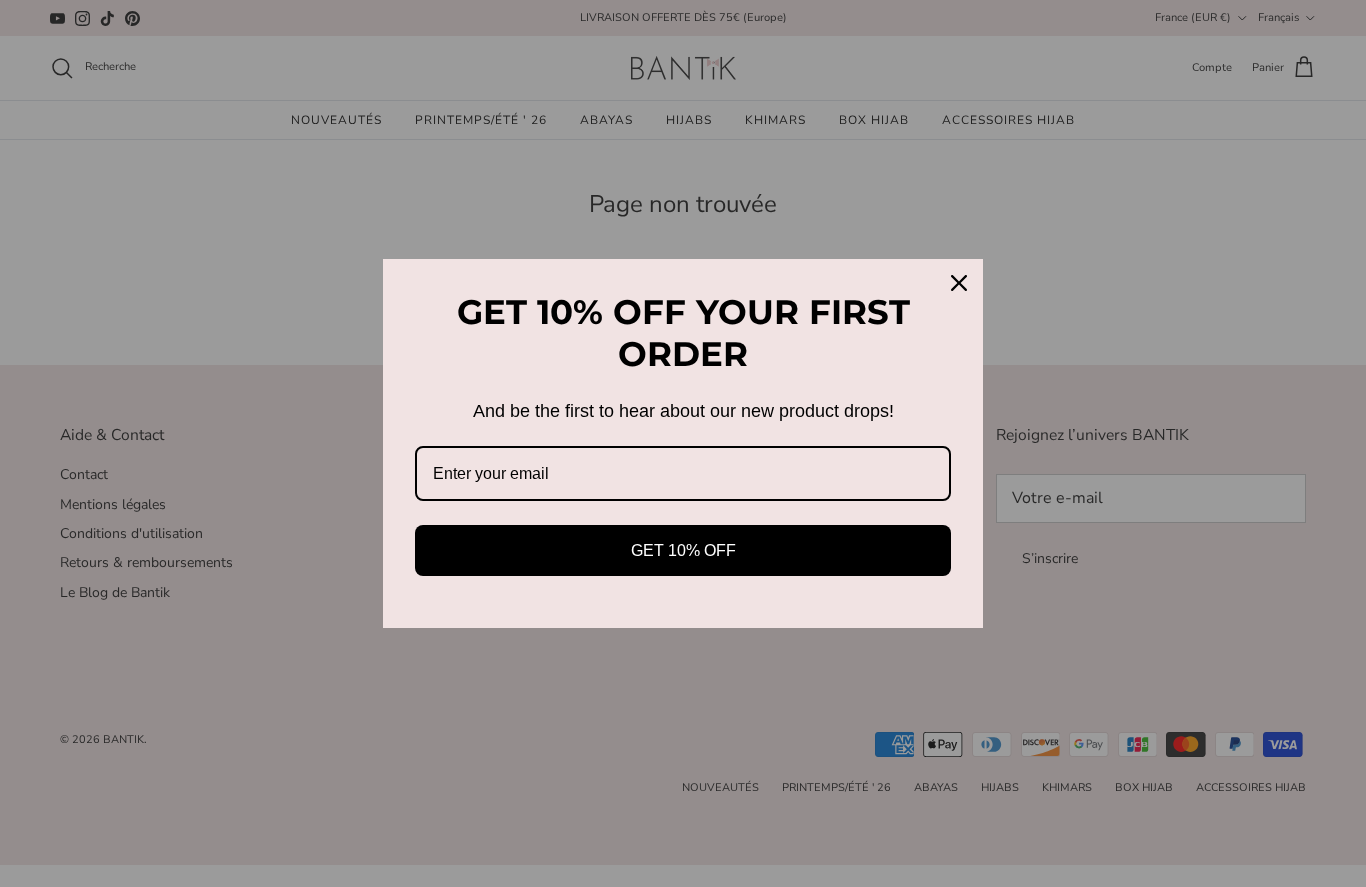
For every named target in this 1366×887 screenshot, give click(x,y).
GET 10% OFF (683, 550)
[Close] (959, 283)
